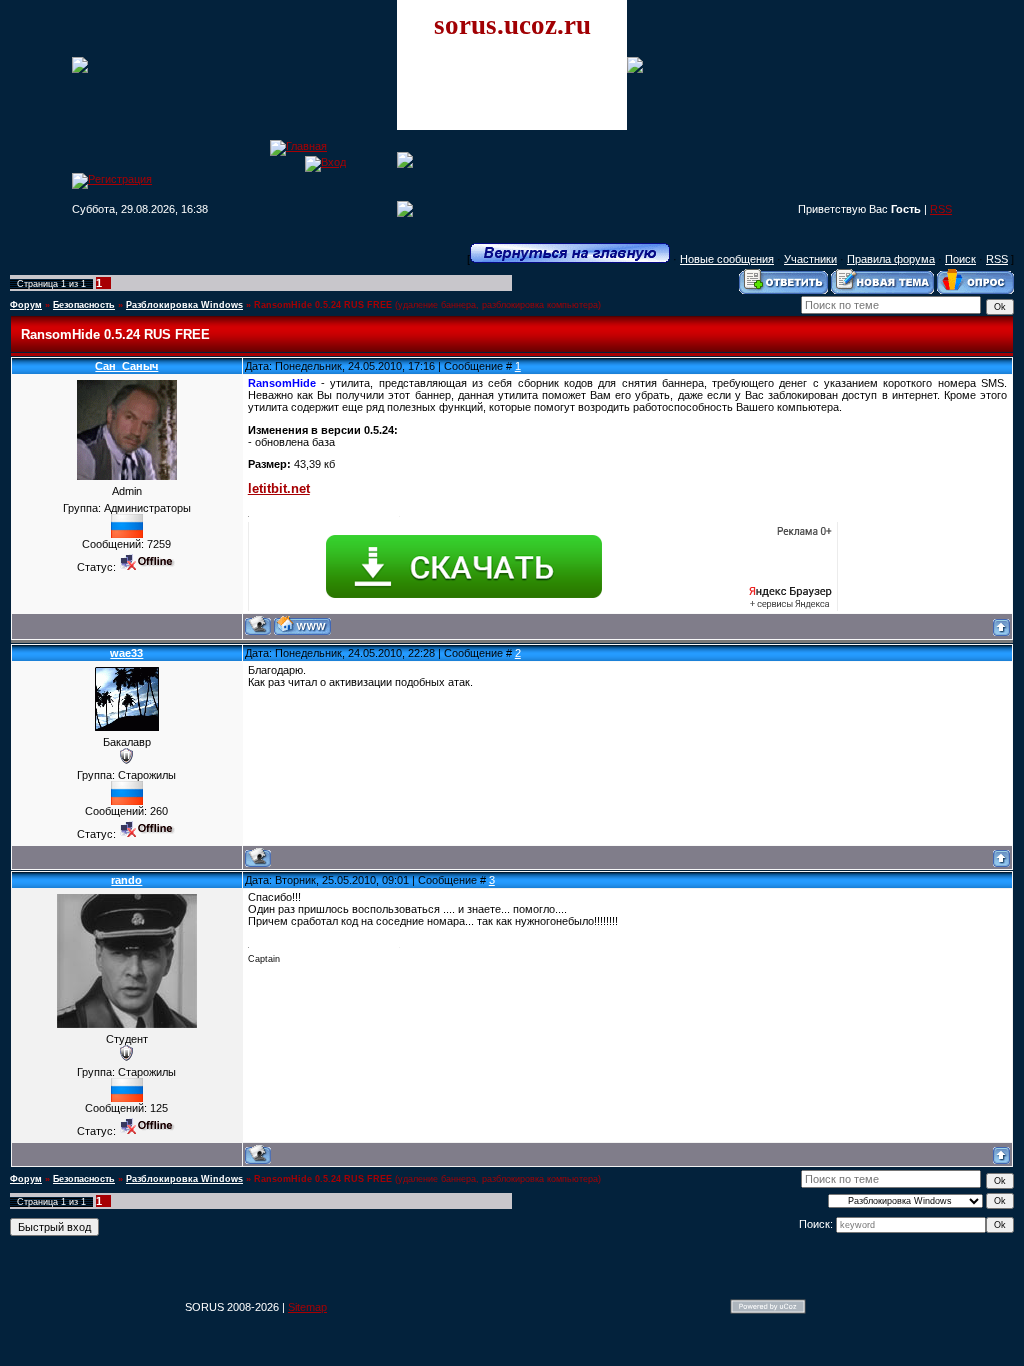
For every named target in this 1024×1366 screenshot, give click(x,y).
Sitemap (307, 1307)
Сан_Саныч (126, 366)
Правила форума (891, 259)
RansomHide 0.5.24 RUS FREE (323, 305)
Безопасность (84, 305)
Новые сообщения (727, 259)
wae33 (126, 653)
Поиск (960, 259)
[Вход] (325, 162)
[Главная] (298, 146)
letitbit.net (279, 488)
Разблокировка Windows (184, 305)
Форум (26, 305)
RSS (941, 209)
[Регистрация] (112, 179)
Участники (810, 259)
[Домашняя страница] (302, 625)
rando (126, 880)
